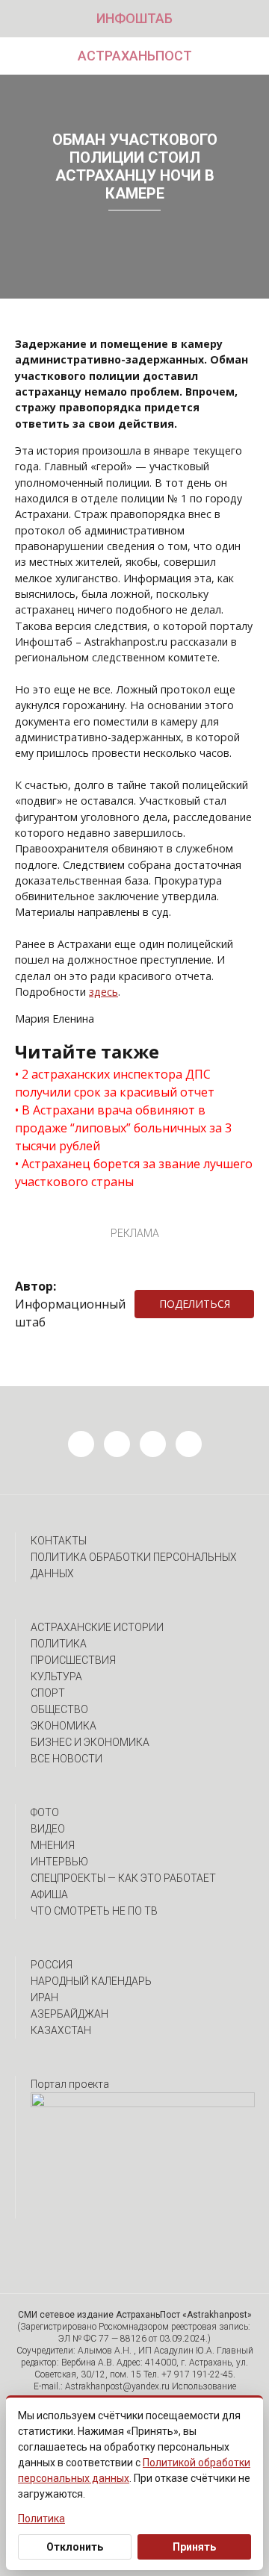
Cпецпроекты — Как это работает (123, 1878)
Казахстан (61, 2030)
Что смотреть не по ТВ (94, 1911)
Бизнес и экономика (90, 1742)
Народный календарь (91, 1981)
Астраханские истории (97, 1627)
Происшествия (73, 1660)
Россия (52, 1965)
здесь (103, 992)
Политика (59, 1644)
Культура (56, 1677)
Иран (44, 1998)
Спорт (48, 1693)
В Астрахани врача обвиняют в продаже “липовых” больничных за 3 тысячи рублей (123, 1128)
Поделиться (195, 1304)
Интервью (59, 1862)
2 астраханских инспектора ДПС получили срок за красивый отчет (115, 1083)
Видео (48, 1829)
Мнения (53, 1845)
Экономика (64, 1726)
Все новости (67, 1759)
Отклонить (75, 2547)
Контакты (59, 1541)
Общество (59, 1709)
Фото (45, 1812)
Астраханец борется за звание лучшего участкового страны (134, 1173)
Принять (194, 2547)
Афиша (49, 1894)
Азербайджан (69, 2014)
